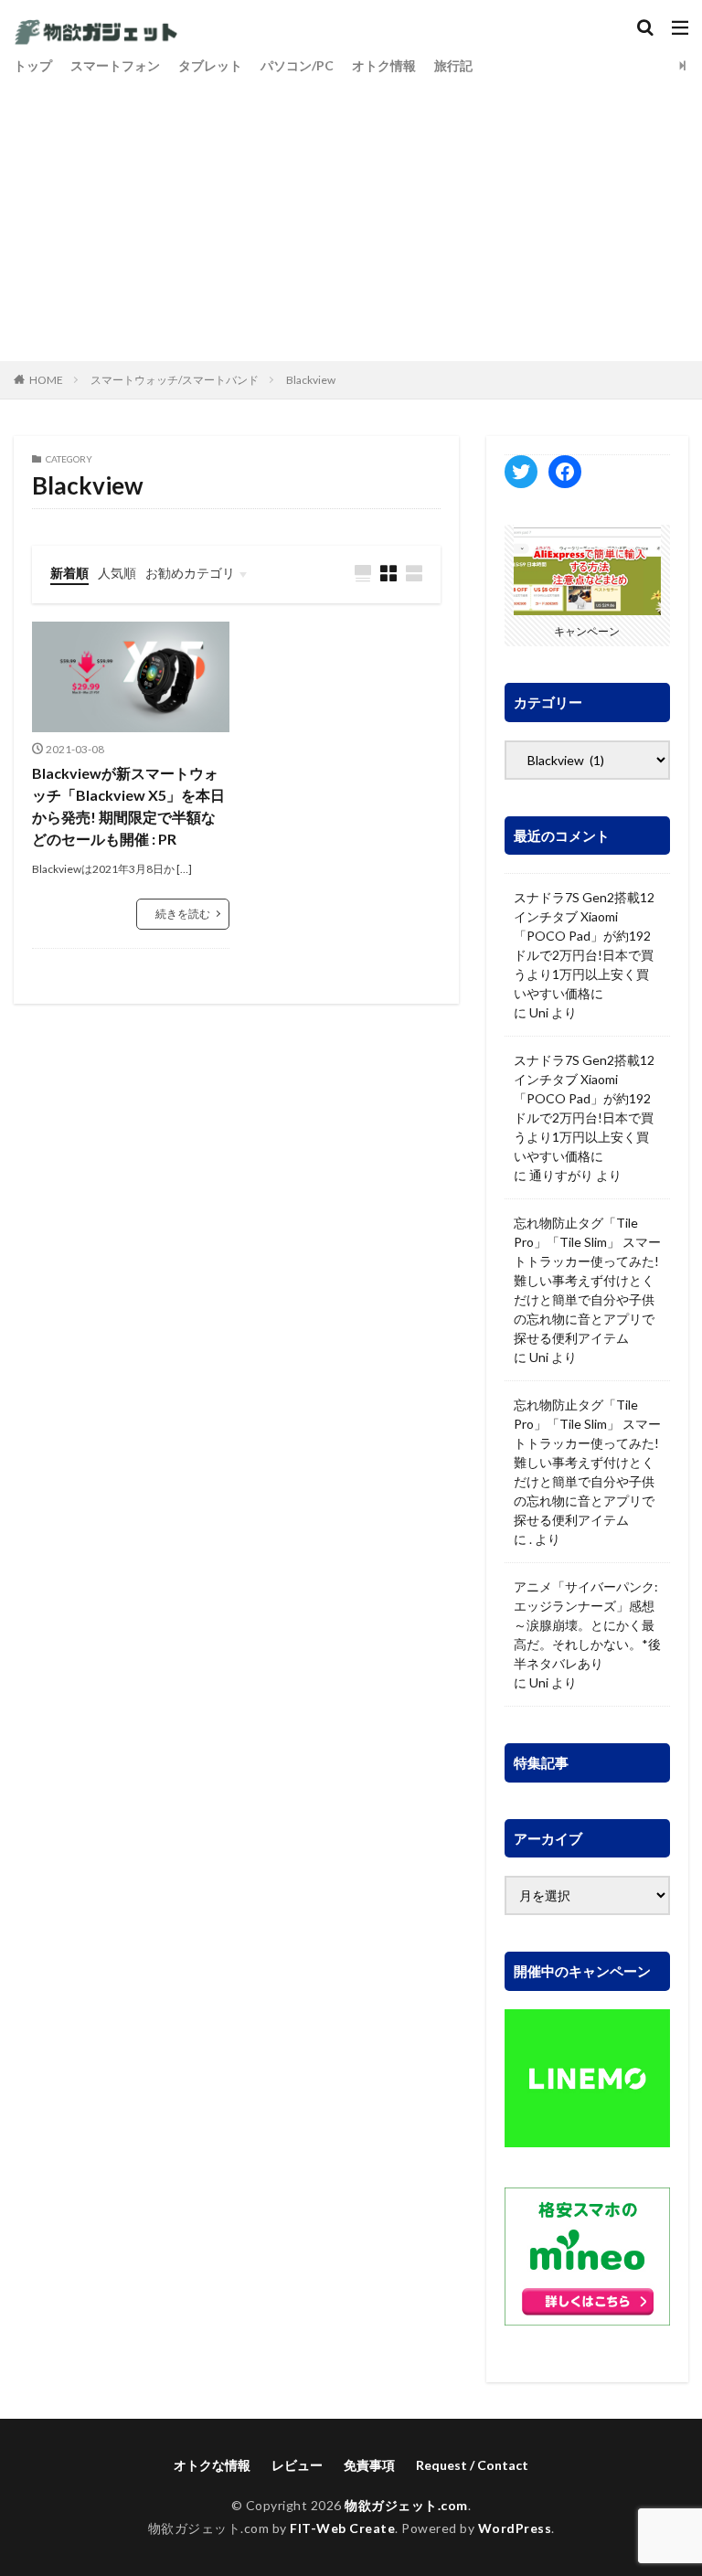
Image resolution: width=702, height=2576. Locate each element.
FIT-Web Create (342, 2528)
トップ (33, 65)
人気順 (117, 573)
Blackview (311, 380)
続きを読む (183, 914)
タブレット (210, 65)
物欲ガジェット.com (406, 2505)
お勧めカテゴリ (190, 573)
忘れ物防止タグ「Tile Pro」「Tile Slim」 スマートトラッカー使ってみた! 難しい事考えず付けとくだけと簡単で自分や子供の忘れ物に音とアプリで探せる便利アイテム (587, 1280)
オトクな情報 (212, 2465)
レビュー (297, 2465)
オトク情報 (384, 65)
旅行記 (453, 65)
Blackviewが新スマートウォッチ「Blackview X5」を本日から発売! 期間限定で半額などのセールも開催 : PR (128, 806)
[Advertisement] (351, 215)
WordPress (515, 2528)
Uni (539, 1012)
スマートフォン (115, 65)
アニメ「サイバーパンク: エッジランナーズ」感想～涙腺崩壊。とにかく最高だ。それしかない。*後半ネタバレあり (587, 1625)
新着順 (69, 573)
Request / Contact (472, 2465)
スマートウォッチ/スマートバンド (175, 380)
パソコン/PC (297, 65)
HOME (46, 380)
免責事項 (369, 2465)
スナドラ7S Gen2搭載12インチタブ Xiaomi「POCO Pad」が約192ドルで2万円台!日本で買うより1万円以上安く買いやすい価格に (584, 945)
